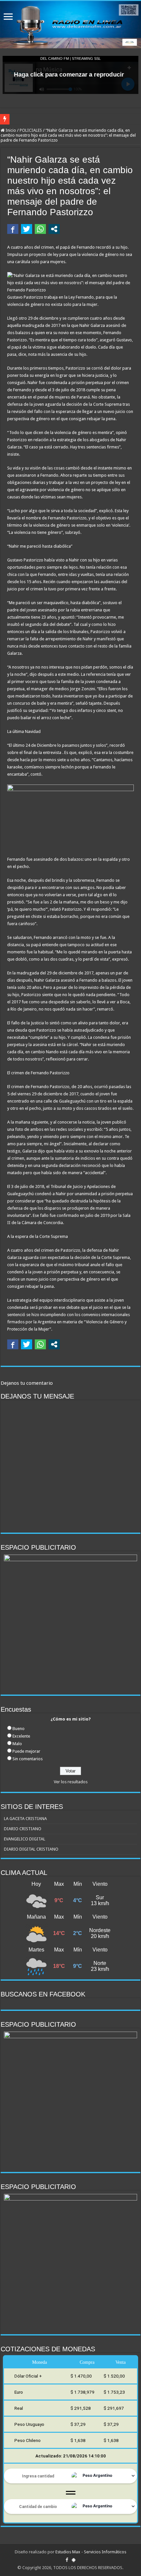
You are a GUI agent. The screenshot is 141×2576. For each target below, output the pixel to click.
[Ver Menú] (8, 17)
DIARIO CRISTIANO (23, 1829)
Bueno (19, 1729)
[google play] (74, 2560)
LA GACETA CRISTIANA (25, 1819)
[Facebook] (67, 2560)
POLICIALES (31, 130)
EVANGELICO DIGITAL (25, 1839)
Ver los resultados (71, 1782)
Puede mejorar (26, 1751)
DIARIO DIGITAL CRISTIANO (31, 1849)
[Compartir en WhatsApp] (40, 229)
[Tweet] (27, 229)
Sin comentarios (28, 1759)
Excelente (21, 1736)
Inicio (10, 130)
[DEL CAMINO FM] (70, 25)
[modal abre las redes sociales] (54, 229)
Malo (17, 1744)
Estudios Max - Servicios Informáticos (91, 2552)
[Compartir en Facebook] (13, 229)
